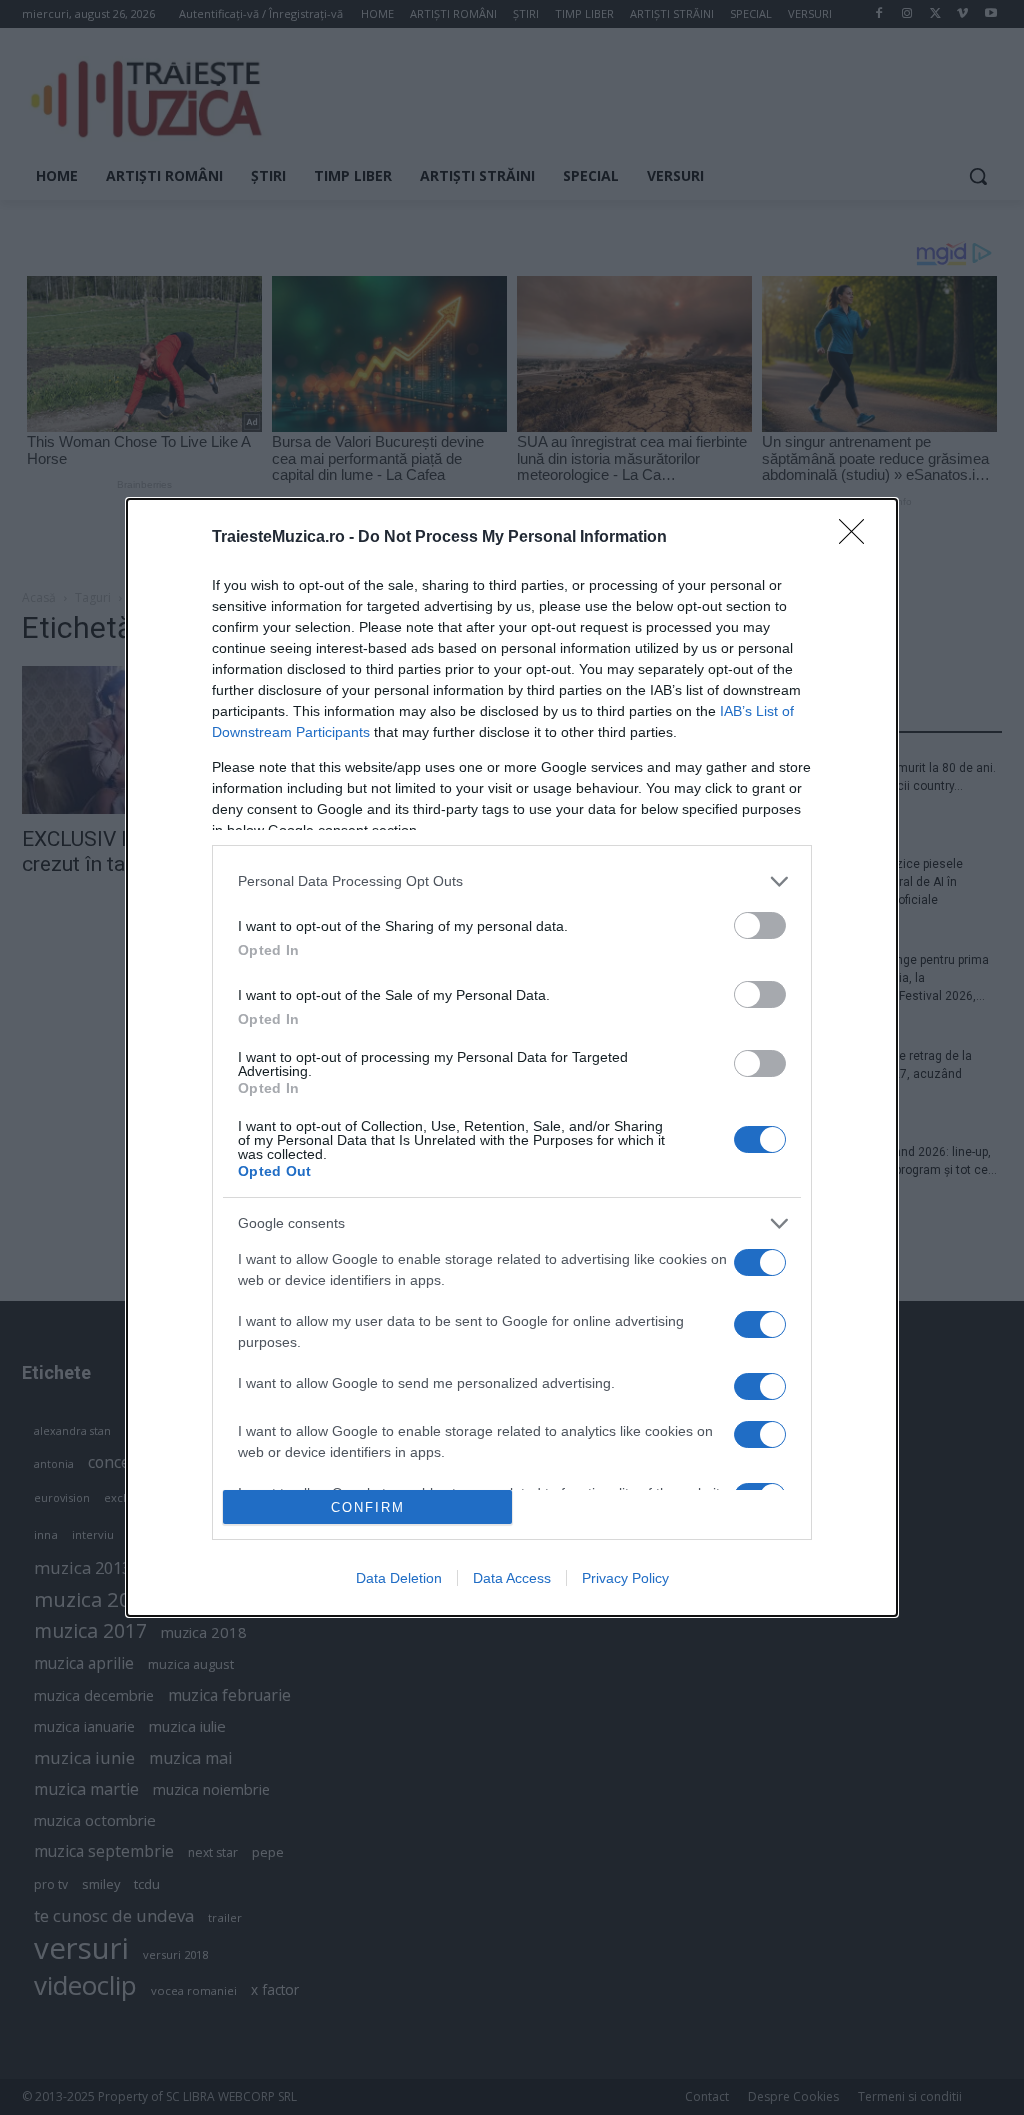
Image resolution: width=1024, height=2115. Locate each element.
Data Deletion (399, 1578)
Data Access (512, 1578)
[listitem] (512, 881)
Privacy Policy (625, 1578)
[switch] (760, 925)
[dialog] (512, 1058)
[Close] (858, 538)
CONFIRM (368, 1507)
